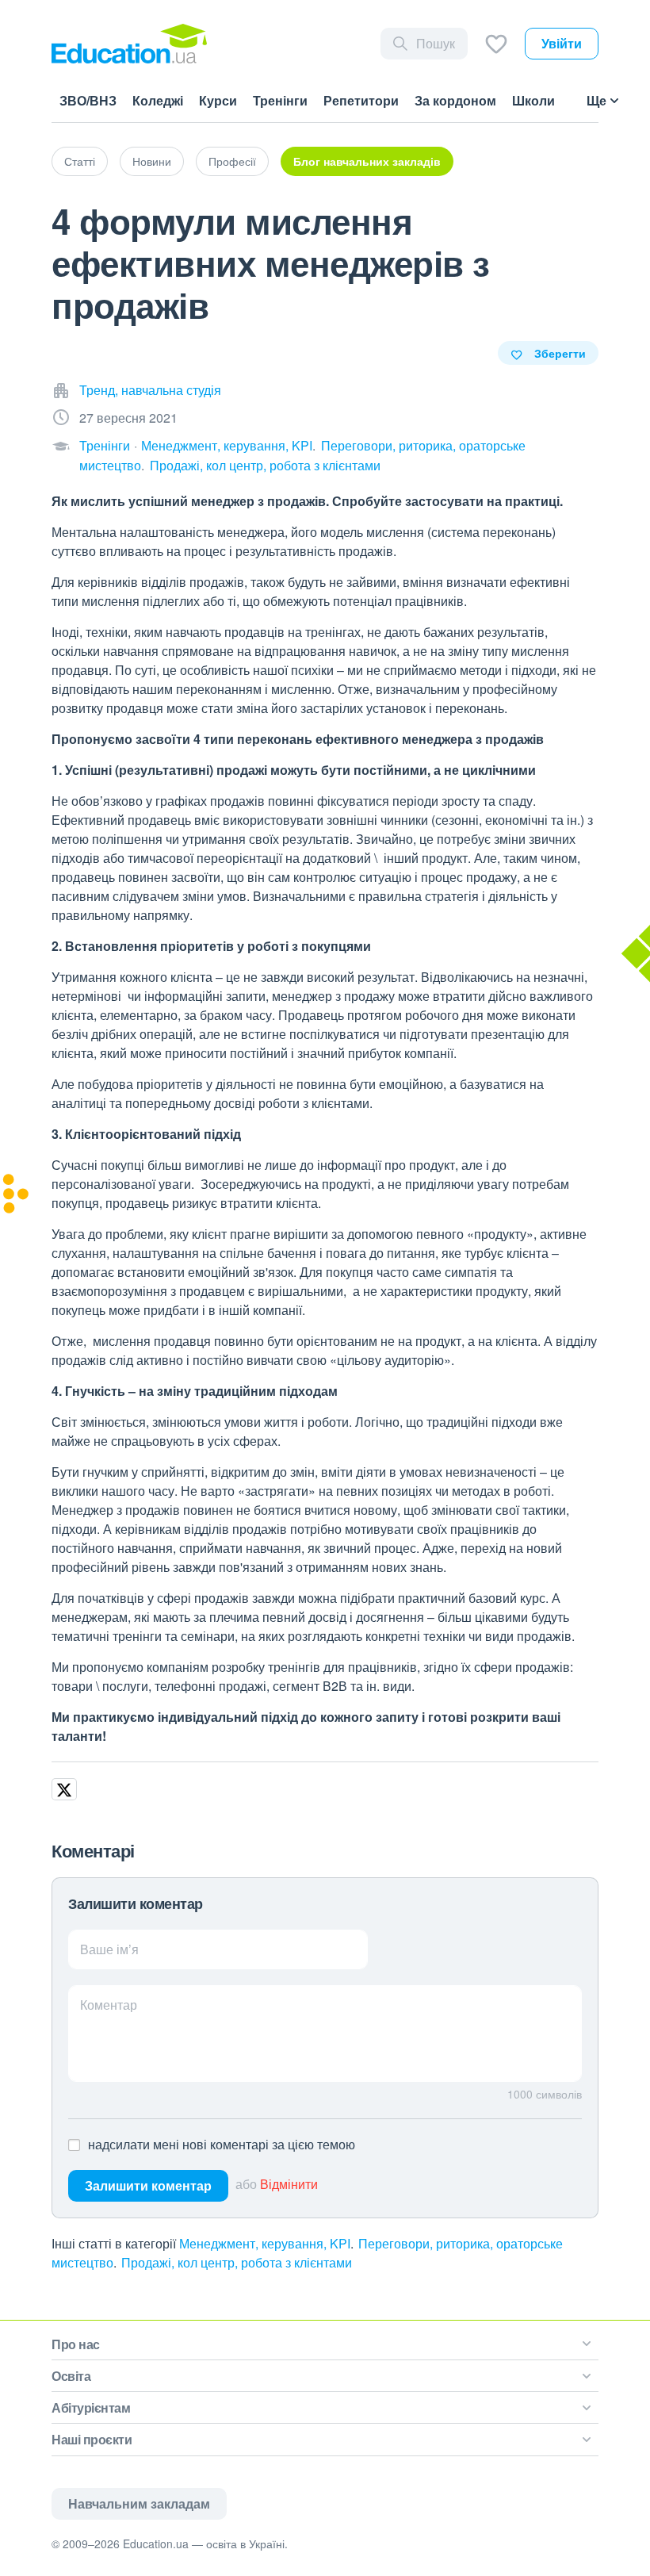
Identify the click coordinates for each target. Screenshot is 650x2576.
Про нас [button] (76, 2344)
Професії (232, 161)
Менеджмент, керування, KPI (227, 445)
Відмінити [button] (289, 2184)
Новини (152, 161)
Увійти (562, 43)
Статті (80, 161)
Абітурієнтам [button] (91, 2407)
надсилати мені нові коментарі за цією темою (222, 2144)
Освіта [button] (71, 2376)
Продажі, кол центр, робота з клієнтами (265, 465)
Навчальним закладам (139, 2503)
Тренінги (105, 445)
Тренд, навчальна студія (150, 390)
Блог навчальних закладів (367, 161)
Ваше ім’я (109, 1949)
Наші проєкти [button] (92, 2439)
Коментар (109, 2005)
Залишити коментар (148, 2185)
